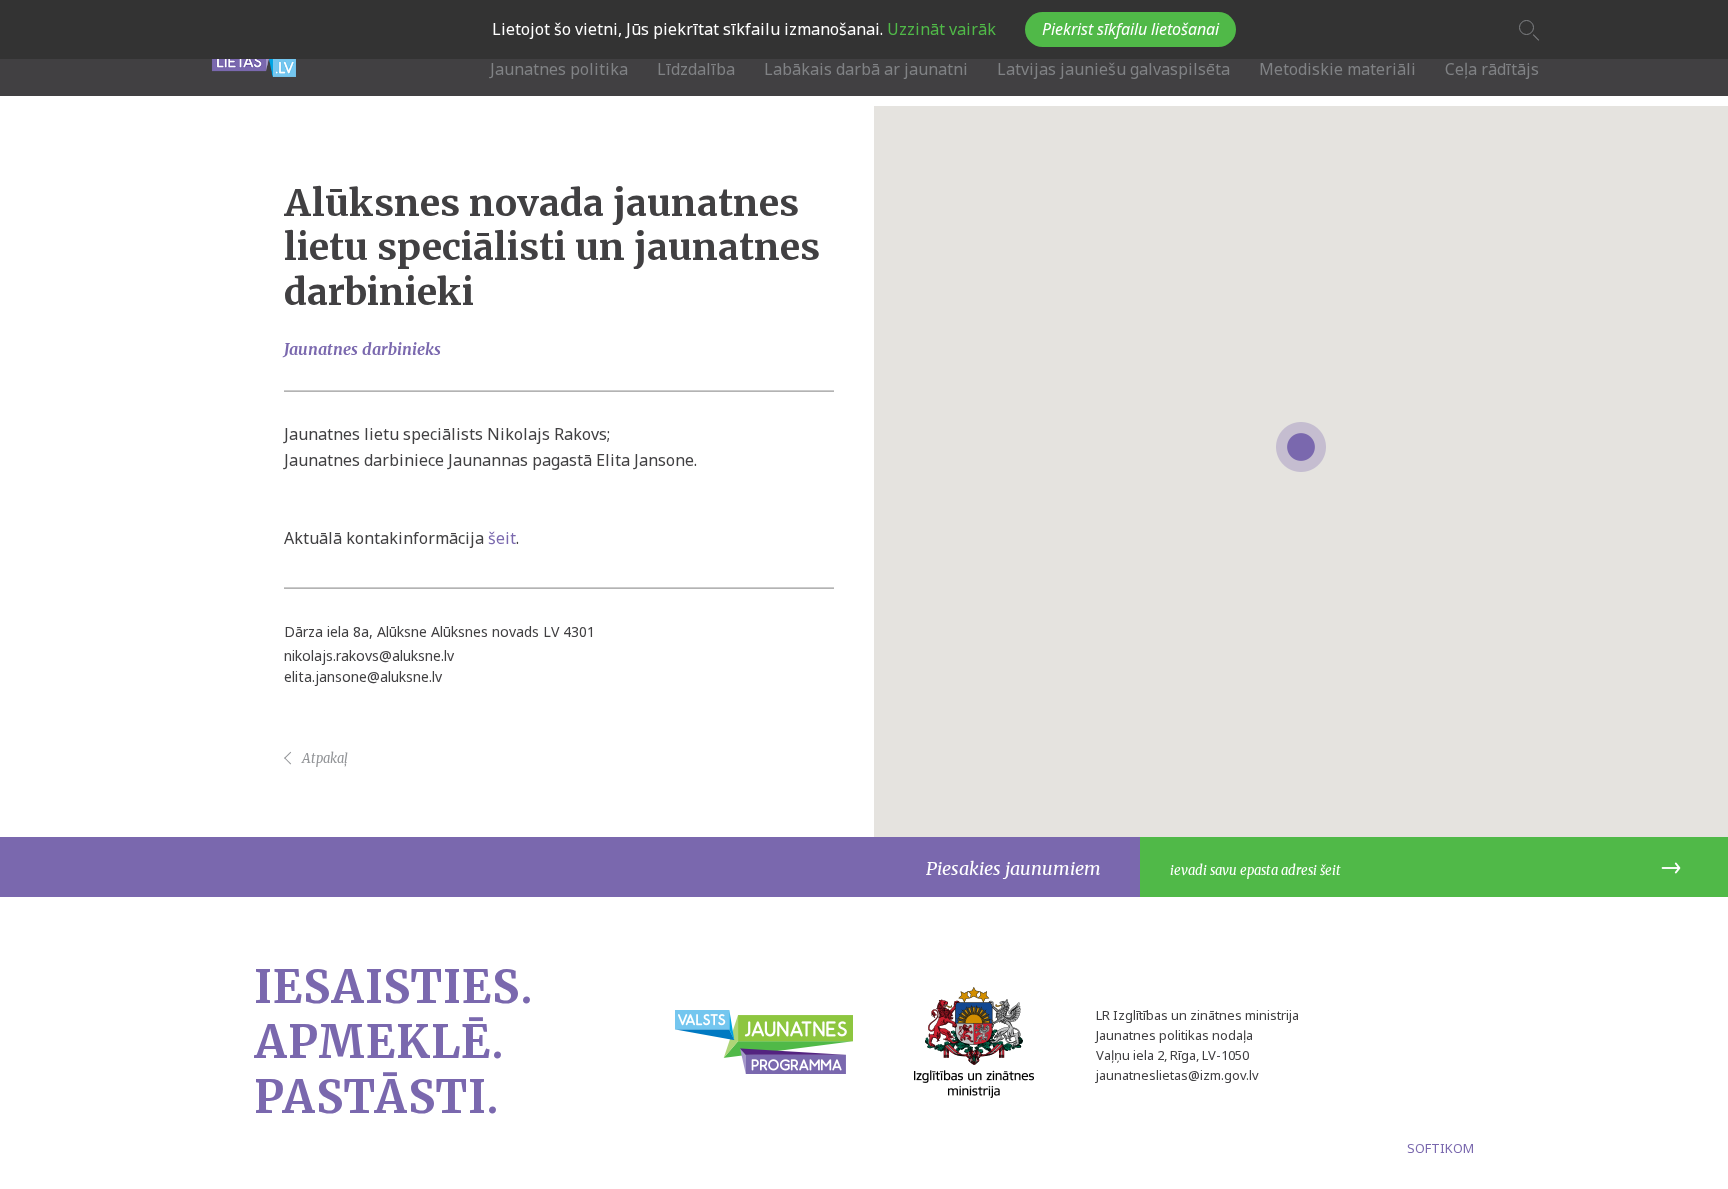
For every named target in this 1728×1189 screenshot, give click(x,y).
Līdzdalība (696, 69)
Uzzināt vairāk (939, 29)
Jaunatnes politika (559, 69)
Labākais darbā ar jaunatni (866, 69)
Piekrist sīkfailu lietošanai (1130, 29)
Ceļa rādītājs (1492, 69)
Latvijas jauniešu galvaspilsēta (1113, 69)
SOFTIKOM (1440, 1148)
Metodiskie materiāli (1337, 69)
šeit (502, 537)
